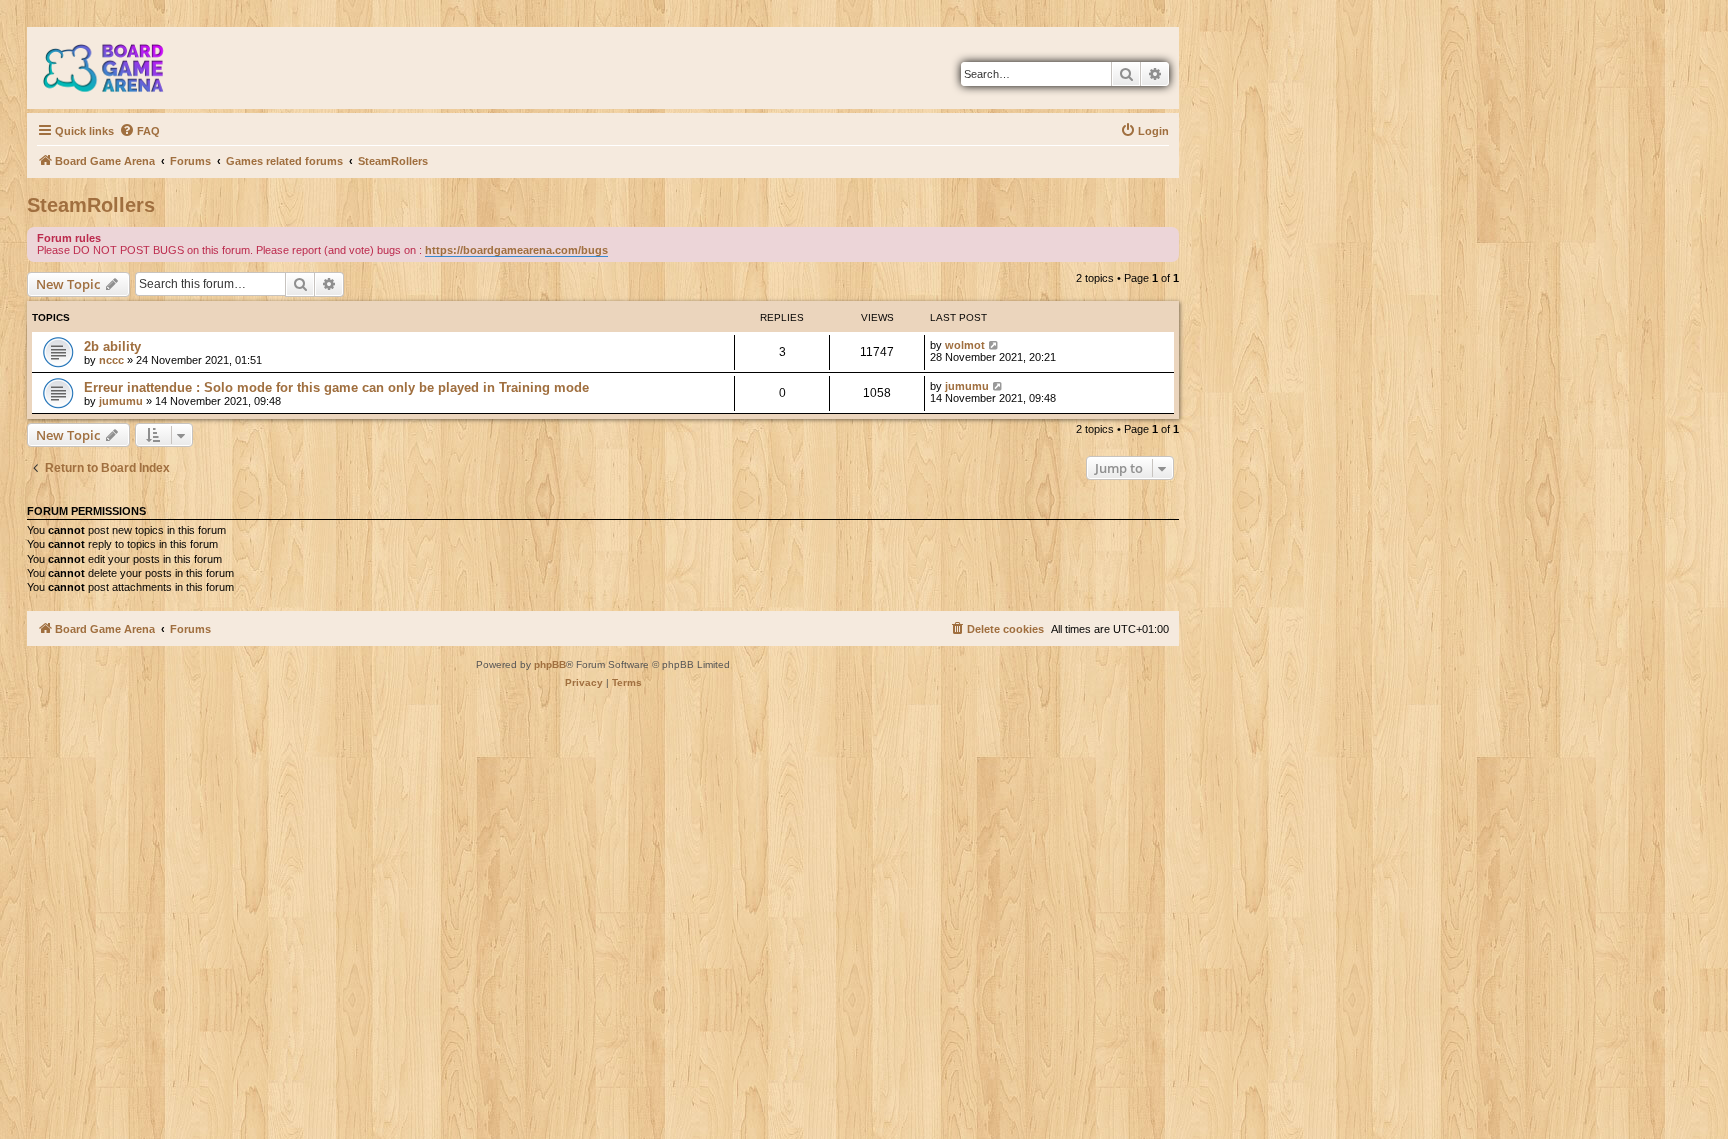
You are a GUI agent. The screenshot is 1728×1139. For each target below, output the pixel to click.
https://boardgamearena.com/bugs (516, 250)
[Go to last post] (994, 345)
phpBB (550, 664)
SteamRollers (91, 205)
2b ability (112, 346)
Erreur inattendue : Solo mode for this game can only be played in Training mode (336, 387)
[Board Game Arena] (118, 68)
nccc (111, 360)
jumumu (121, 401)
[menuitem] (139, 131)
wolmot (965, 345)
